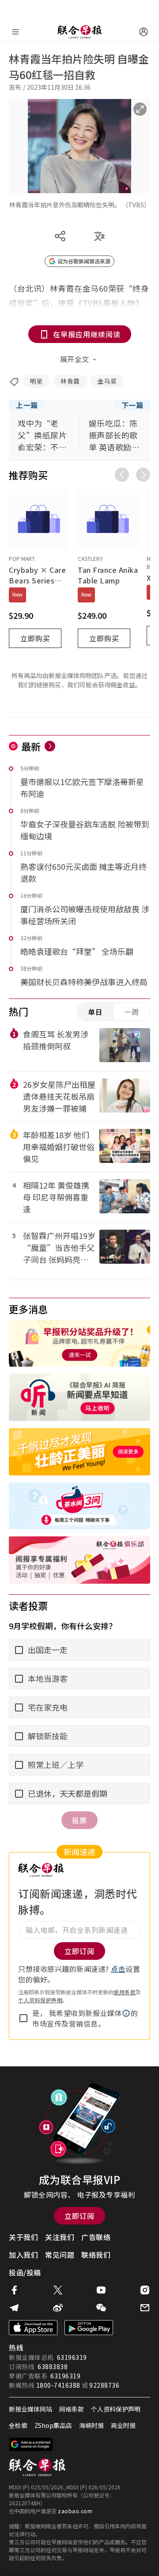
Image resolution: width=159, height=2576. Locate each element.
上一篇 (27, 405)
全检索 (18, 2425)
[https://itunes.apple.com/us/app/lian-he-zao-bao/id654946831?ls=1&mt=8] (33, 2328)
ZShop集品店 (53, 2425)
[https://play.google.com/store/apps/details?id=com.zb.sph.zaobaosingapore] (89, 2328)
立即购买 (35, 638)
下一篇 (132, 405)
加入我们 (23, 2255)
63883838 (53, 2366)
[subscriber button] (144, 32)
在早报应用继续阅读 (87, 334)
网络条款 (72, 2409)
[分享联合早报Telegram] (14, 2308)
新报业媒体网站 (30, 2409)
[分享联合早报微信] (101, 2308)
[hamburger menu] (15, 32)
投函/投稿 (25, 2272)
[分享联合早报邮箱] (145, 2308)
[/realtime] (50, 746)
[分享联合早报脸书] (14, 2290)
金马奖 (107, 381)
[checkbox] (23, 2018)
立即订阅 (79, 2216)
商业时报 (123, 2425)
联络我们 (96, 2255)
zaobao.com (75, 2511)
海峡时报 (91, 2425)
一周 (132, 1012)
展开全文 (75, 359)
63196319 (72, 2357)
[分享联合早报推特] (58, 2290)
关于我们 (23, 2237)
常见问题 (60, 2255)
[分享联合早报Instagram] (145, 2290)
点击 (118, 1969)
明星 (36, 381)
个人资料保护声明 (40, 2000)
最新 (31, 746)
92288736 (104, 2385)
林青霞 (70, 381)
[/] (79, 32)
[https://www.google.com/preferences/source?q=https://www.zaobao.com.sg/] (31, 2444)
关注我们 (60, 2237)
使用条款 (125, 1992)
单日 (95, 1012)
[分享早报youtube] (101, 2290)
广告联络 (96, 2237)
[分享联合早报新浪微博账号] (58, 2308)
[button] (126, 2013)
